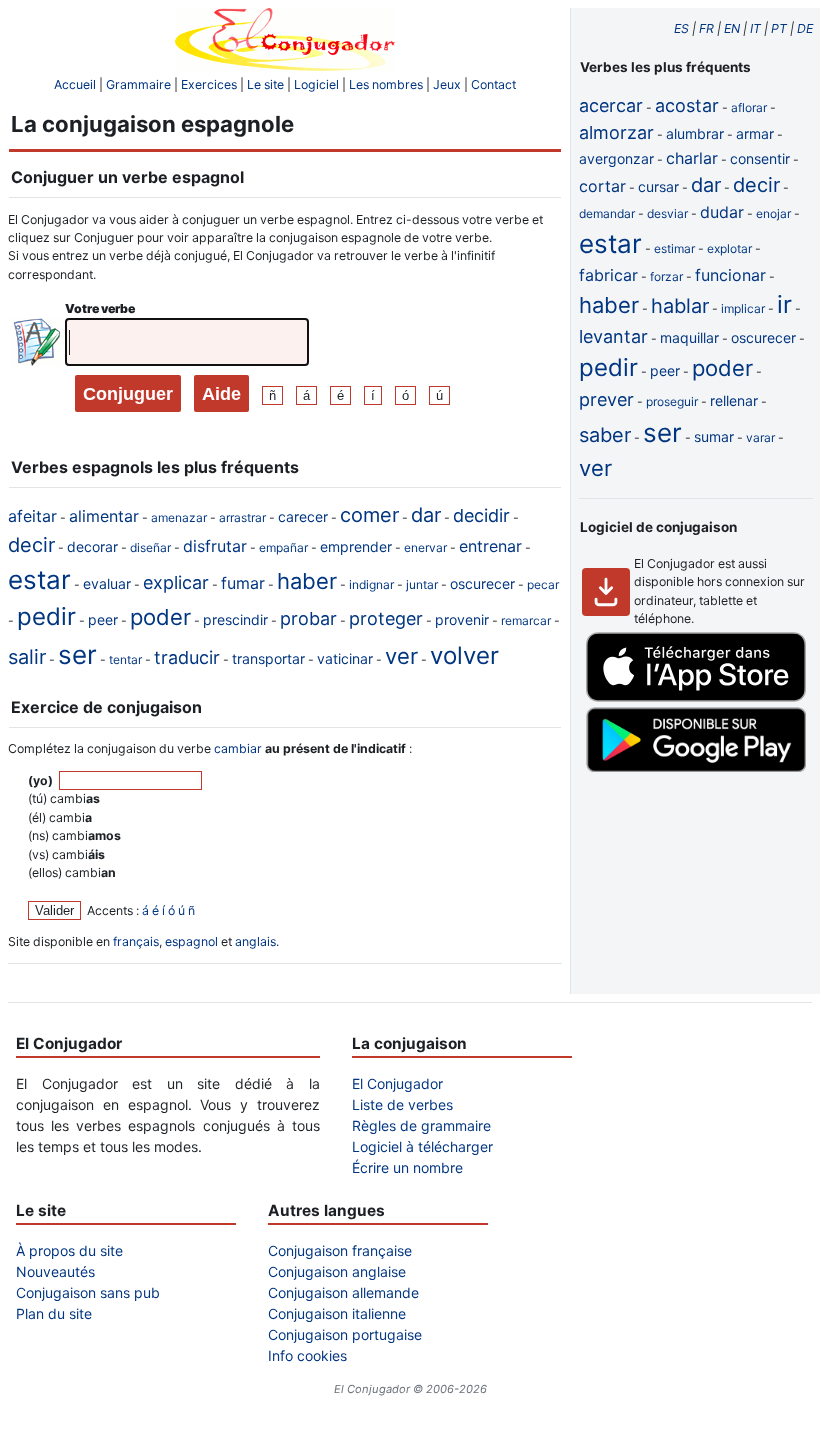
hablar (680, 306)
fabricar (608, 275)
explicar (176, 582)
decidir (481, 515)
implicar (743, 308)
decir (31, 545)
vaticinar (345, 658)
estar (39, 579)
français (136, 941)
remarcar (526, 620)
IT (755, 28)
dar (426, 515)
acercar (611, 105)
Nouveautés (55, 1271)
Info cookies (307, 1355)
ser (77, 654)
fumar (243, 583)
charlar (692, 158)
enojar (773, 213)
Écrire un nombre (407, 1167)
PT (779, 28)
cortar (602, 186)
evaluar (107, 583)
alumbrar (695, 133)
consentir (760, 158)
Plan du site (54, 1313)
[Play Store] (696, 767)
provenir (462, 619)
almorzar (616, 132)
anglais (255, 941)
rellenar (734, 400)
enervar (425, 547)
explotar (729, 248)
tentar (125, 659)
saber (605, 435)
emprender (356, 546)
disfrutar (215, 546)
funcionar (730, 275)
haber (307, 581)
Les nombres (386, 84)
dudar (722, 212)
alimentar (104, 516)
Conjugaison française (340, 1250)
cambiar (238, 748)
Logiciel (316, 84)
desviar (667, 213)
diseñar (150, 547)
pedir (46, 616)
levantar (613, 336)
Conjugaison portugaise (345, 1334)
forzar (666, 276)
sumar (714, 436)
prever (606, 399)
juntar (422, 584)
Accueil (75, 84)
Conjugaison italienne (337, 1313)
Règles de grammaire (421, 1125)
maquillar (689, 337)
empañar (283, 547)
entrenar (490, 546)
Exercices (209, 84)
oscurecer (482, 583)
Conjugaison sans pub (88, 1292)
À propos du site (69, 1250)
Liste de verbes (402, 1104)
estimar (674, 248)
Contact (493, 84)
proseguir (672, 401)
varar (760, 437)
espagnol (191, 941)
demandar (607, 213)
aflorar (749, 107)
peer (103, 619)
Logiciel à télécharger (422, 1146)
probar (308, 618)
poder (160, 617)
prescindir (235, 619)
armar (755, 133)
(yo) (42, 780)
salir (27, 657)
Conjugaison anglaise (337, 1271)
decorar (92, 546)
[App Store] (696, 697)
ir (784, 304)
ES (681, 28)
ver (401, 656)
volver (464, 655)
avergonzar (616, 158)
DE (805, 28)
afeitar (32, 516)
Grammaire (138, 84)
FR (706, 28)
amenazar (179, 517)
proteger (386, 618)
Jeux (447, 84)
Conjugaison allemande (343, 1292)
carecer (303, 516)
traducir (187, 657)
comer (369, 515)
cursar (658, 186)
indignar (371, 584)
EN (732, 28)
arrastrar (242, 517)
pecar (543, 584)
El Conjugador (397, 1083)
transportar (268, 658)
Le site (265, 84)
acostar (687, 105)
